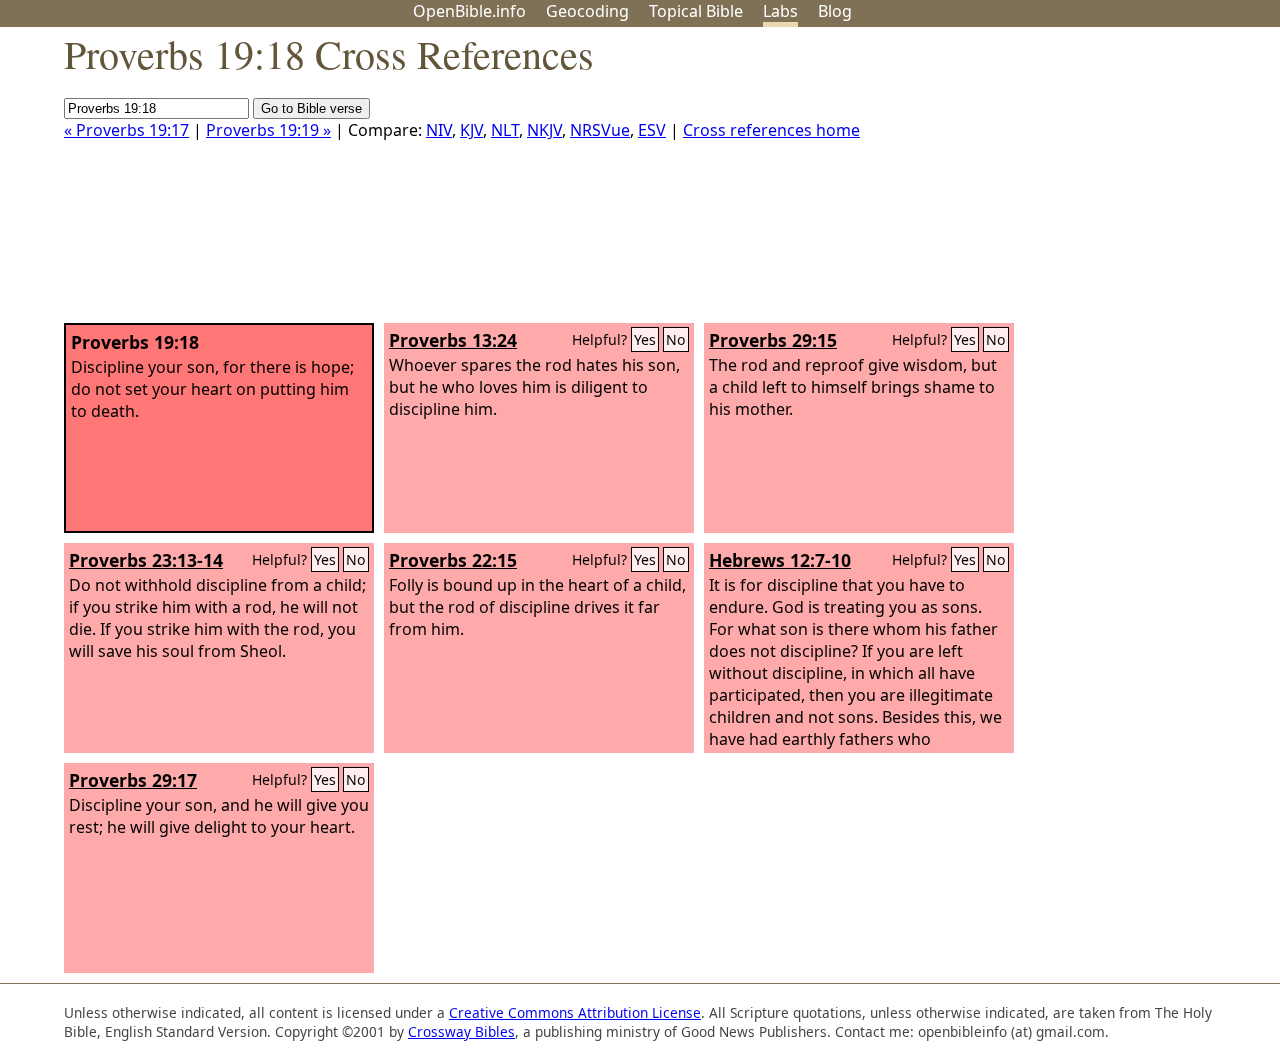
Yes (645, 339)
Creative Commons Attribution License (575, 1012)
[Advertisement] (1078, 183)
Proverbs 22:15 (453, 560)
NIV (439, 130)
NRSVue (600, 130)
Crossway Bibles (461, 1031)
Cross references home (771, 130)
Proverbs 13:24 (453, 340)
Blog (835, 11)
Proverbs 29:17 (133, 780)
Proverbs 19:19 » (268, 130)
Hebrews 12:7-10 (780, 560)
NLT (505, 130)
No (676, 339)
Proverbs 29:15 (773, 340)
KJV (471, 130)
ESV (652, 130)
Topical (696, 11)
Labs (780, 11)
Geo (587, 11)
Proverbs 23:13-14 (146, 560)
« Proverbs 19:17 (126, 130)
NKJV (544, 130)
